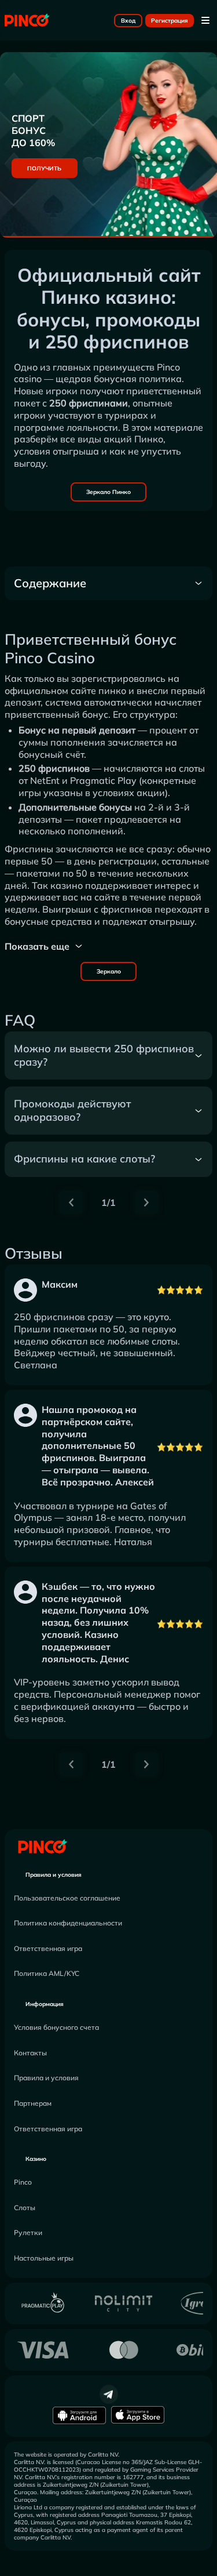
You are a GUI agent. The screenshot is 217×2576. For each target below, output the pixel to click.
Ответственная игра (48, 1948)
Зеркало (109, 971)
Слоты (25, 2208)
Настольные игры (44, 2258)
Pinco (23, 2182)
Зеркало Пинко (108, 492)
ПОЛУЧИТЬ (44, 168)
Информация (45, 2004)
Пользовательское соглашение (67, 1898)
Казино (36, 2159)
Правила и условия (54, 1875)
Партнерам (33, 2103)
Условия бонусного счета (56, 2027)
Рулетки (28, 2232)
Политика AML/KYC (47, 1973)
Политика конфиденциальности (68, 1923)
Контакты (30, 2053)
